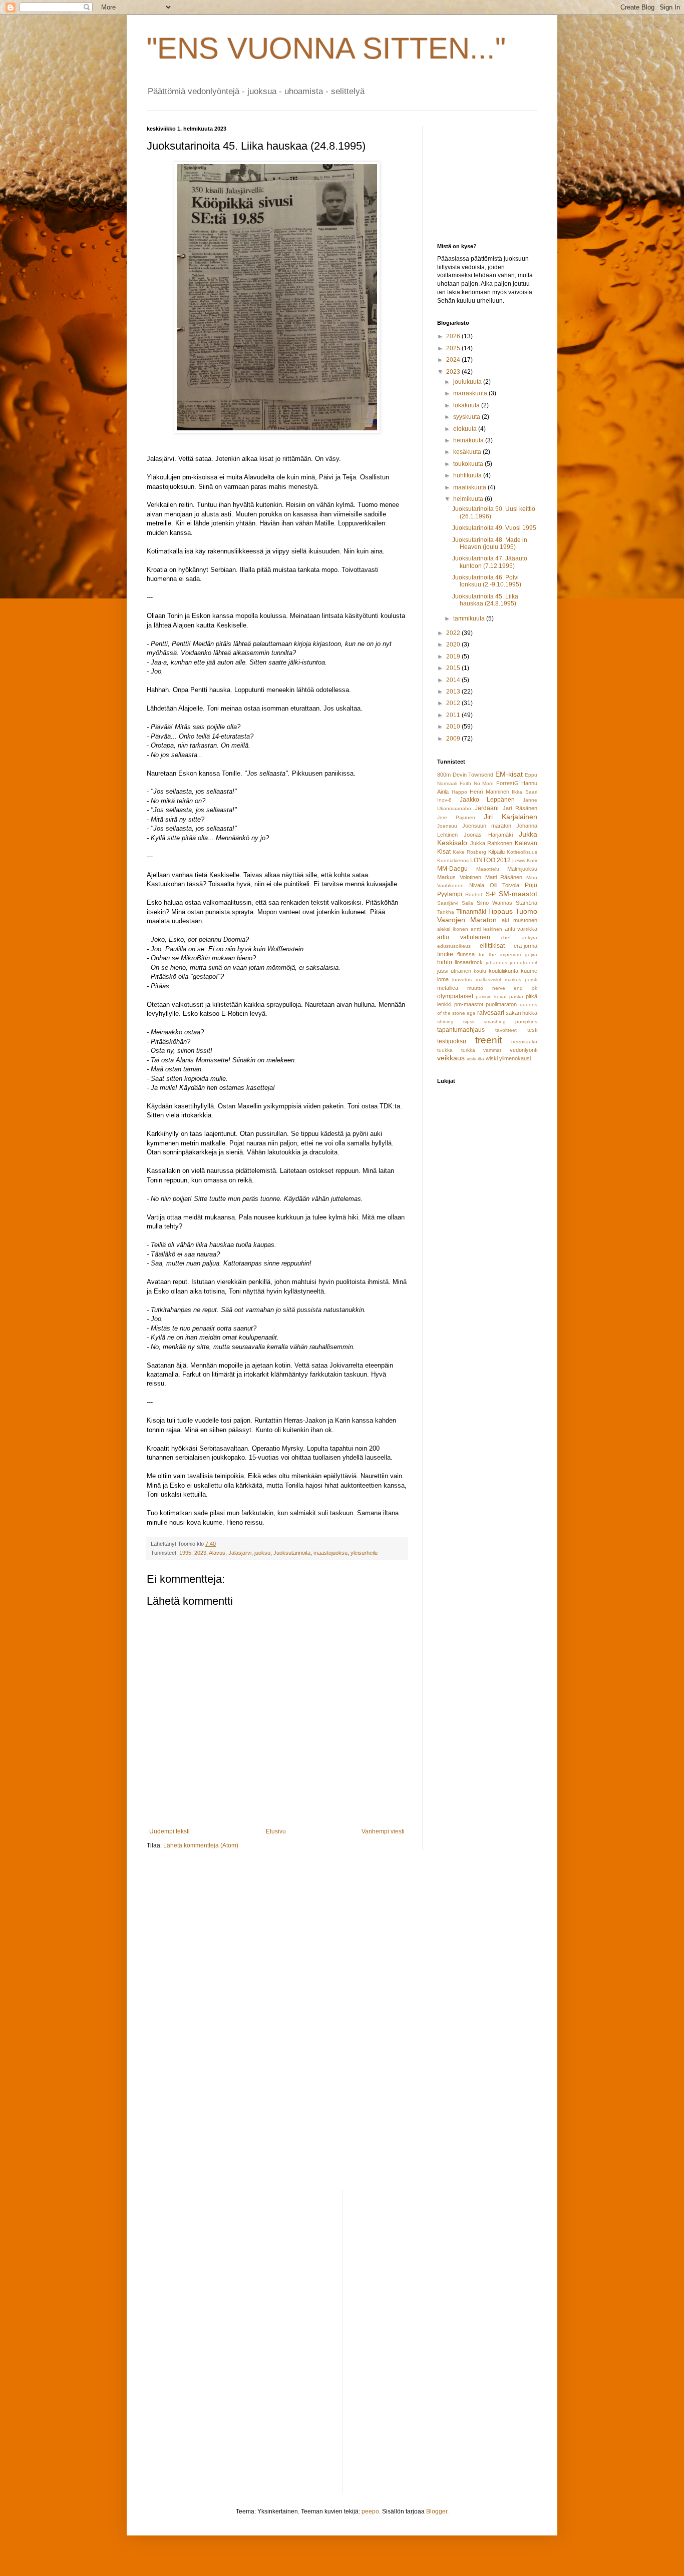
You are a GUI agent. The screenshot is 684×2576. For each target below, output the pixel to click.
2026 (454, 336)
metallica (448, 988)
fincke (445, 954)
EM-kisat (509, 774)
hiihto (445, 962)
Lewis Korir (525, 860)
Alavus (217, 1553)
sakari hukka (522, 1013)
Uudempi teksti (169, 1831)
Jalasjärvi (240, 1553)
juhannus (496, 962)
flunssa (466, 954)
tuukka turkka (456, 1050)
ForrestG (507, 783)
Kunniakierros (453, 860)
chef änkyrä (519, 937)
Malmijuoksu (522, 869)
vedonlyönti (524, 1050)
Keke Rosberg (469, 852)
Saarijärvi (448, 903)
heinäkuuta (469, 440)
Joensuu (447, 826)
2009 (454, 739)
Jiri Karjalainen (510, 817)
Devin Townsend (473, 775)
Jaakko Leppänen (487, 800)
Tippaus (500, 911)
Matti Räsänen (504, 877)
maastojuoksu (330, 1553)
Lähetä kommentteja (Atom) (201, 1845)
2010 (454, 727)
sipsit (469, 1022)
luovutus (462, 980)
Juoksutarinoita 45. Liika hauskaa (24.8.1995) (485, 600)
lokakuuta (467, 405)
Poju (531, 885)
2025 (454, 348)
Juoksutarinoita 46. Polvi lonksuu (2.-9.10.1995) (487, 581)
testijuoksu (452, 1041)
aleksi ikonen (453, 929)
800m (444, 775)
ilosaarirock (469, 962)
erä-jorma (526, 946)
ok (535, 988)
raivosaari (491, 1013)
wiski (492, 1058)
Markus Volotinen (459, 877)
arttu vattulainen (464, 937)
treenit (488, 1040)
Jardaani (487, 808)
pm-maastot (469, 1004)
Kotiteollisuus (522, 852)
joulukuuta (468, 382)
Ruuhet (474, 894)
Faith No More (477, 783)
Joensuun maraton (487, 826)
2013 (454, 692)
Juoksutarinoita (292, 1553)
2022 (454, 633)
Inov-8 (444, 800)
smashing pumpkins (510, 1022)
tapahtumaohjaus (461, 1030)
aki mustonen (520, 920)
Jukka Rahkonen (491, 843)
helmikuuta (469, 499)
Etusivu (276, 1831)
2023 (200, 1553)
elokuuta (466, 429)
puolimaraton (501, 1004)
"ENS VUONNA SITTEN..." (326, 48)
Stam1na (527, 903)
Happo (459, 792)
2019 (454, 657)
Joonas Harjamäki (488, 835)
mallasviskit (488, 980)
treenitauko (524, 1042)
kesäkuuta (468, 452)
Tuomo (526, 911)
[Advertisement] (487, 176)
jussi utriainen (454, 971)
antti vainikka (521, 929)
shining (445, 1022)
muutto (475, 988)
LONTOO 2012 (490, 860)
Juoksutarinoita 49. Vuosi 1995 (494, 528)
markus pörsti (521, 980)
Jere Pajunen (456, 817)
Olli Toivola (505, 885)
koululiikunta (503, 971)
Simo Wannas (494, 903)
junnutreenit (524, 962)
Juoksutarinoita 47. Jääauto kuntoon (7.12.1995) (490, 562)
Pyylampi (450, 894)
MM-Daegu (452, 869)
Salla (467, 903)
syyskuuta (467, 417)
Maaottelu (488, 869)
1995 (185, 1553)
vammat (492, 1050)
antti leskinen (486, 929)
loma (443, 979)
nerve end (508, 988)
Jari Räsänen (520, 808)
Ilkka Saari (525, 792)
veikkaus (451, 1058)
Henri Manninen (489, 792)
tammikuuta (470, 618)
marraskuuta (471, 393)
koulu (480, 971)
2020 (454, 645)
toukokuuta (469, 464)
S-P (491, 894)
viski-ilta (475, 1059)
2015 (454, 668)
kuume (529, 971)
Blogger (437, 2511)
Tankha (446, 912)
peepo (370, 2511)
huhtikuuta (468, 475)
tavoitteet (506, 1030)
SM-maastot (518, 894)
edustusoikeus (454, 946)
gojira (531, 954)
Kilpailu (496, 852)
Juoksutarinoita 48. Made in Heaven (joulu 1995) (490, 543)
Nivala (477, 885)
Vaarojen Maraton (467, 920)
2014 (454, 680)
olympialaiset (455, 996)
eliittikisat (492, 946)
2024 (454, 360)
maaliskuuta (470, 487)
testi (532, 1030)
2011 (454, 715)
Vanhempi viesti (383, 1831)
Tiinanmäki (471, 912)
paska (516, 997)
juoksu (262, 1553)
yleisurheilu (364, 1553)
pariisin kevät (491, 997)
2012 (454, 703)
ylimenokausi (515, 1058)
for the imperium (500, 954)
